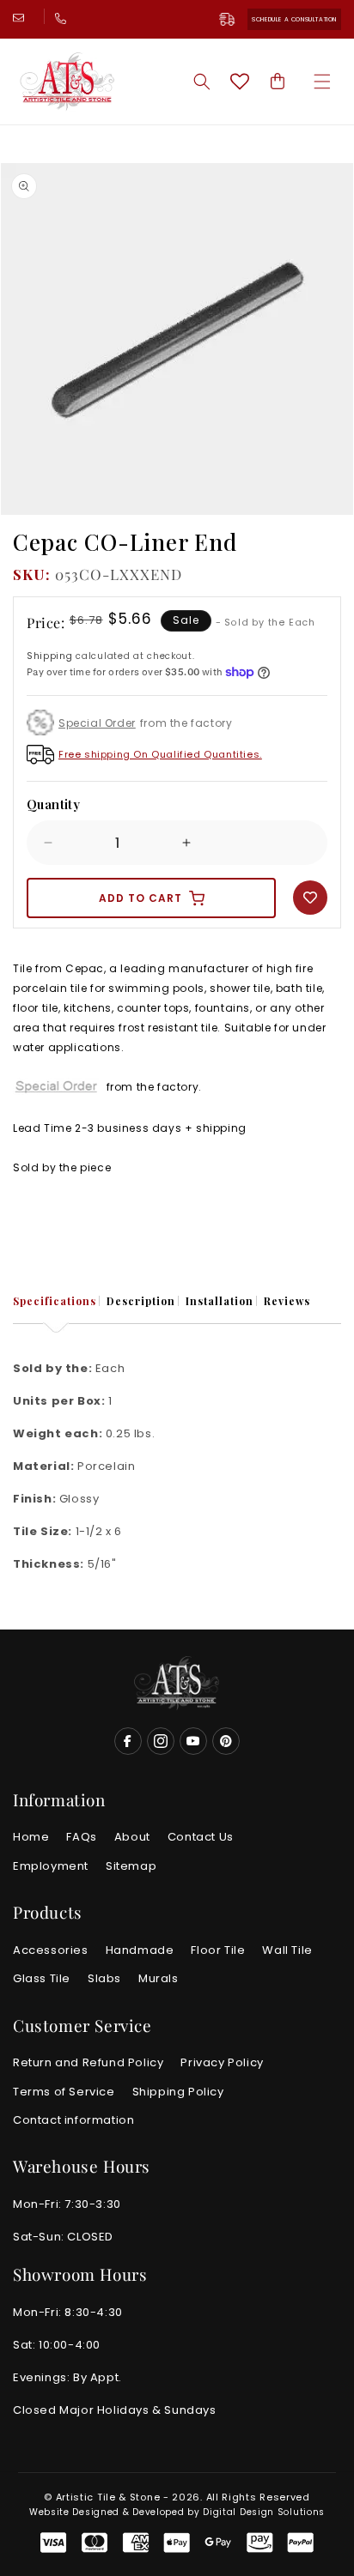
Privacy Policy (222, 2062)
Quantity (53, 804)
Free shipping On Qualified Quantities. (160, 754)
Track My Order (234, 19)
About (132, 1837)
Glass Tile (42, 1978)
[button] (322, 82)
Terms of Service (64, 2092)
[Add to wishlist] (310, 898)
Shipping (50, 656)
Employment (51, 1866)
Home (31, 1837)
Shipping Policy (178, 2092)
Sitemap (131, 1866)
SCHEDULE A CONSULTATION (294, 19)
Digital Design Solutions (264, 2512)
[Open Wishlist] (240, 82)
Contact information (73, 2120)
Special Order (97, 723)
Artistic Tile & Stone (108, 2497)
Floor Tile (218, 1950)
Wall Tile (287, 1950)
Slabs (104, 1978)
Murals (159, 1978)
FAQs (81, 1837)
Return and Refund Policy (88, 2062)
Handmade (140, 1950)
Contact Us (201, 1837)
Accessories (51, 1950)
